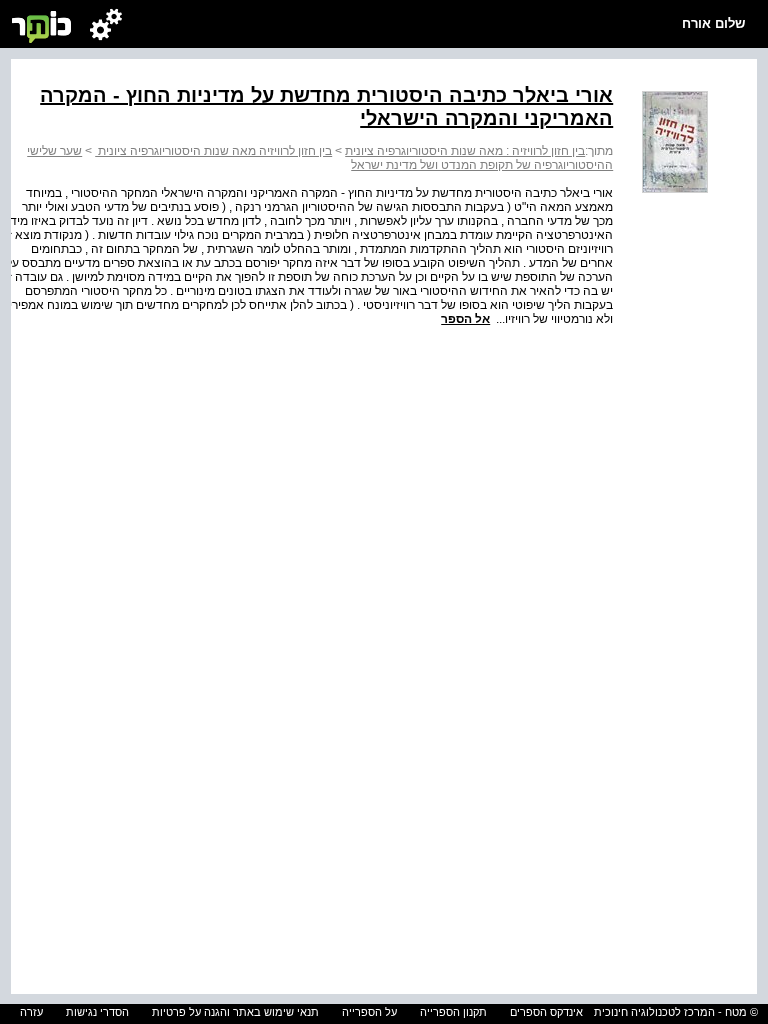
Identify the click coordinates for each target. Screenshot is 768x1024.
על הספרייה (369, 1012)
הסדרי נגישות (97, 1012)
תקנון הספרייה (453, 1012)
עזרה (31, 1012)
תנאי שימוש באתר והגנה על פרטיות (235, 1012)
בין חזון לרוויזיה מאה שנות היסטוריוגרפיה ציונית (213, 151)
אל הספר (465, 319)
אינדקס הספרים (546, 1012)
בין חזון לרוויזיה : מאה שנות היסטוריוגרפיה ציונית (465, 151)
